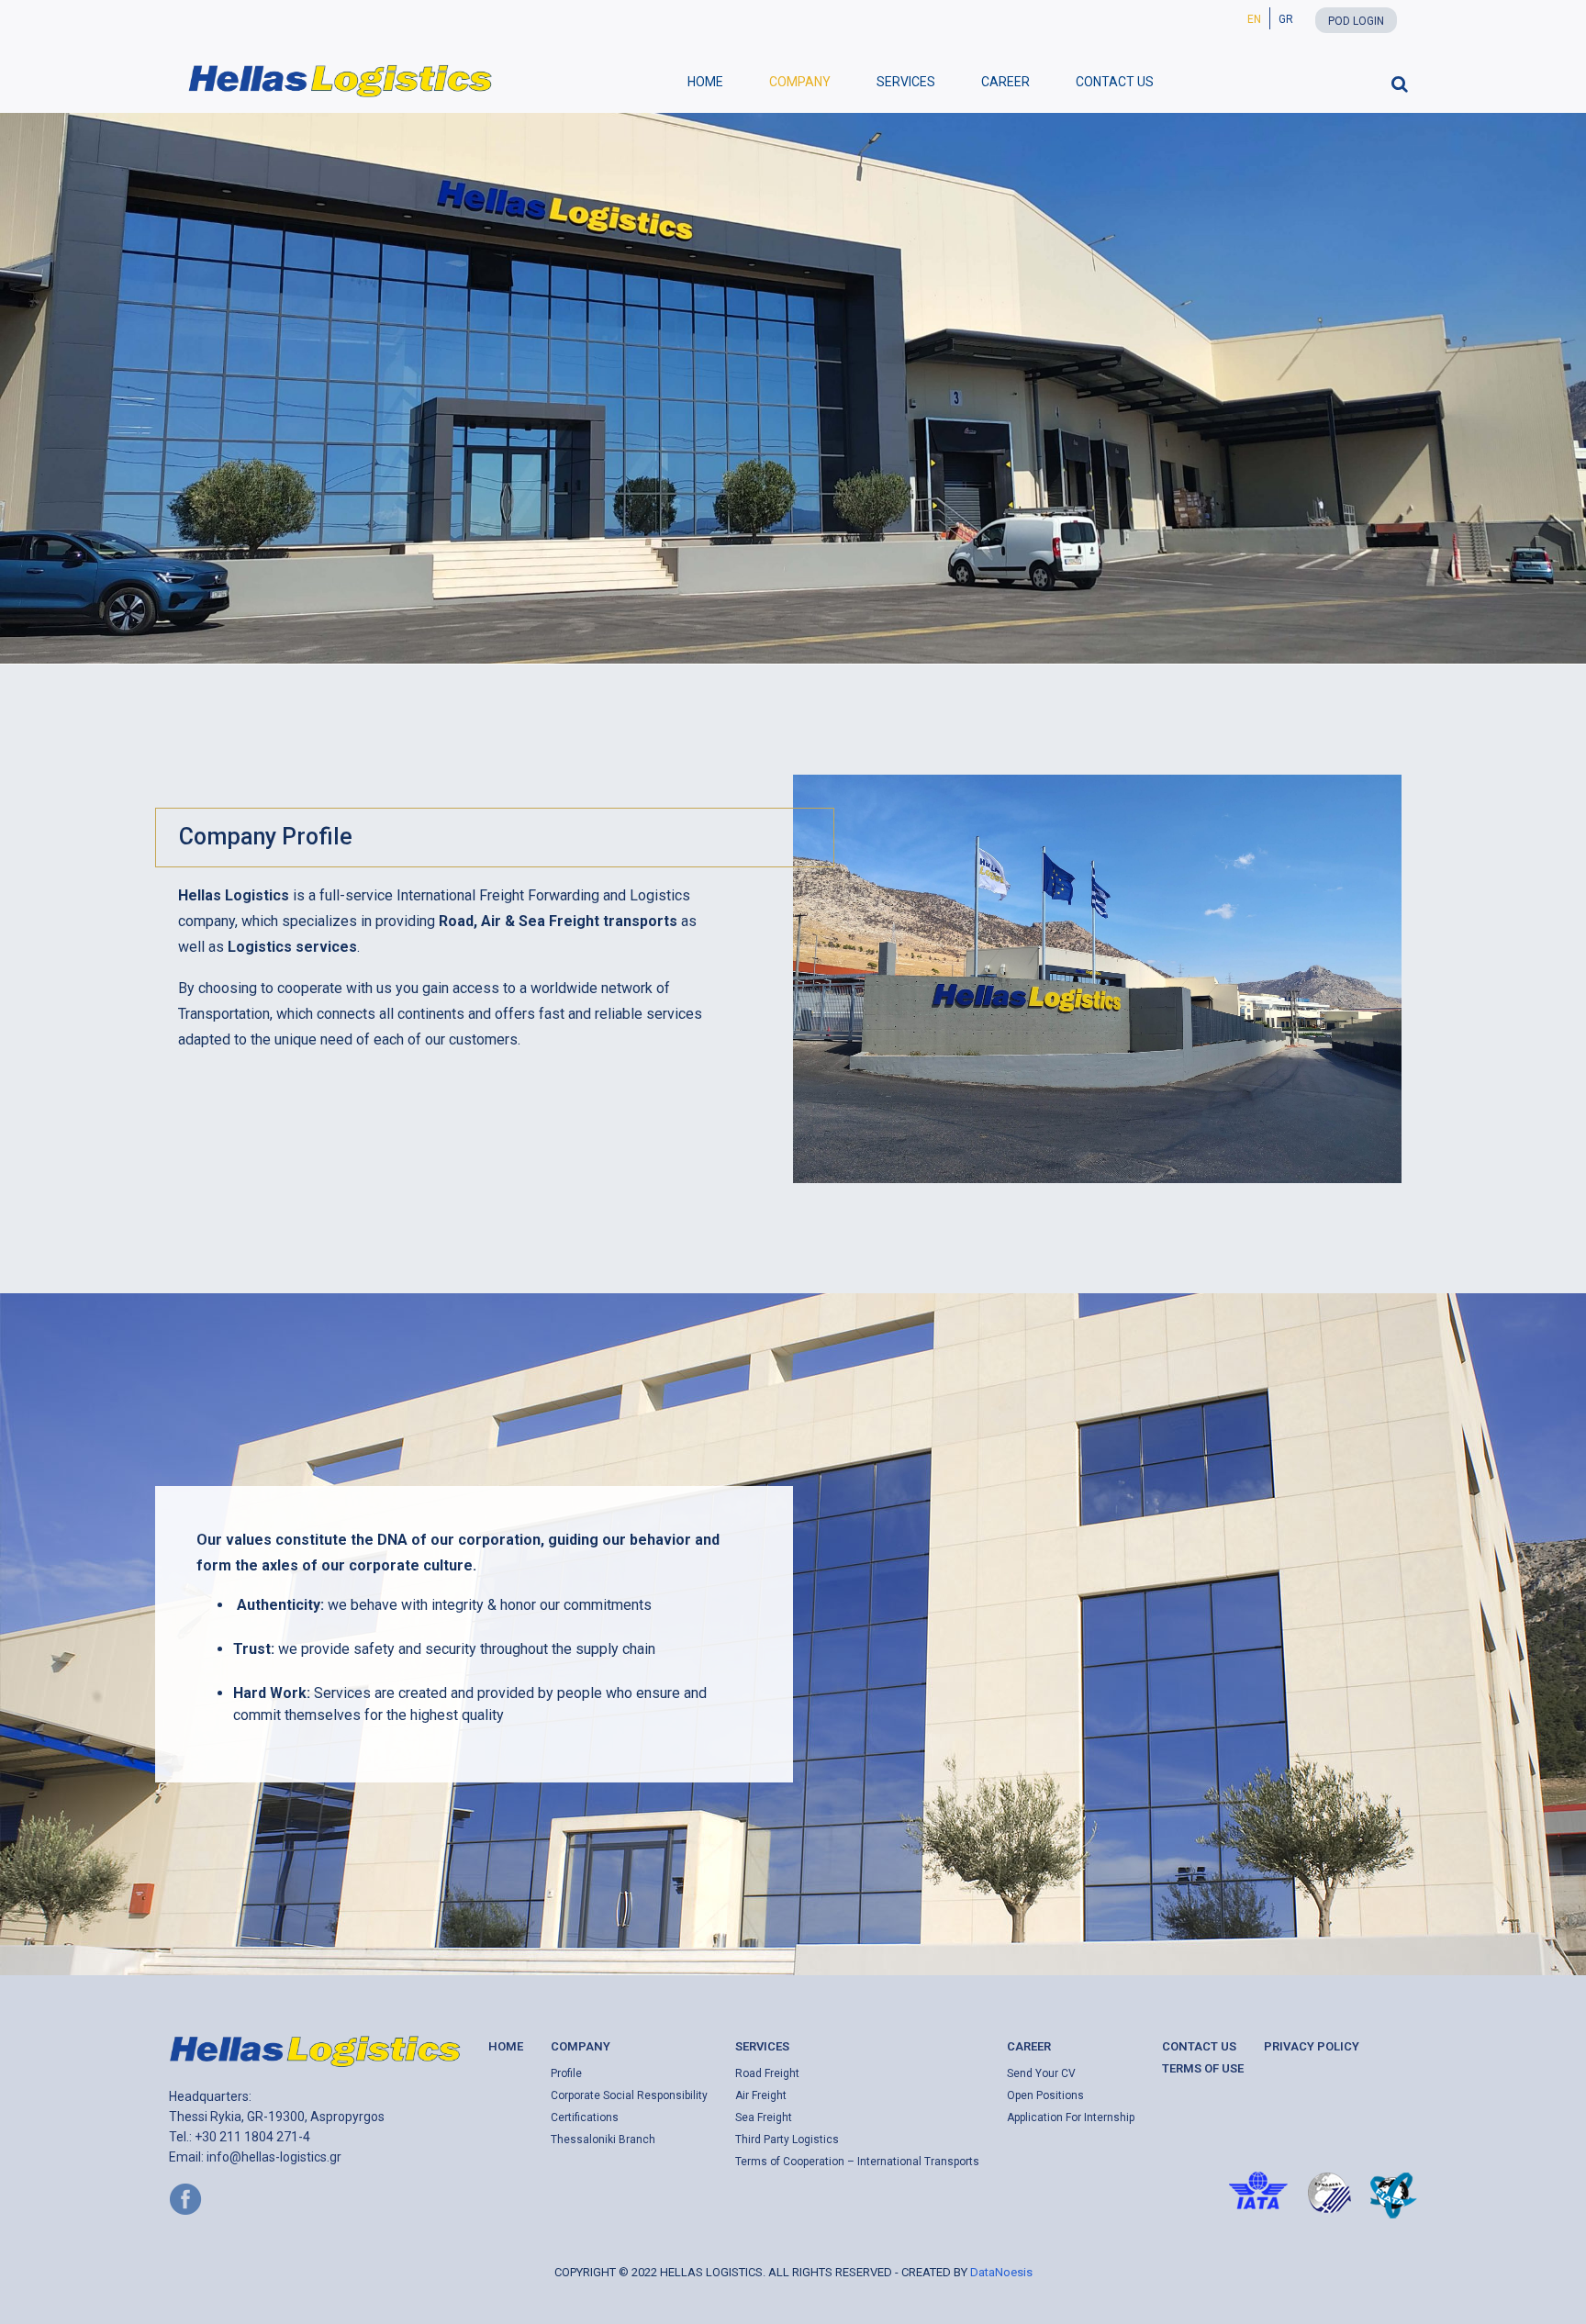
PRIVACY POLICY (1312, 2046)
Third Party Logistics (787, 2140)
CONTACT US (1115, 82)
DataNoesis (1001, 2272)
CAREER (1005, 82)
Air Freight (761, 2095)
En (1254, 19)
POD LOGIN (1356, 21)
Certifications (585, 2117)
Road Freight (767, 2073)
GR (1286, 19)
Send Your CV (1041, 2073)
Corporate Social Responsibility (629, 2095)
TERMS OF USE (1203, 2068)
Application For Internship (1071, 2117)
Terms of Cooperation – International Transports (857, 2162)
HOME (705, 82)
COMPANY (800, 82)
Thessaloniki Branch (603, 2140)
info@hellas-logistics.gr (274, 2157)
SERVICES (906, 82)
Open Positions (1045, 2095)
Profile (566, 2073)
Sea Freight (764, 2117)
